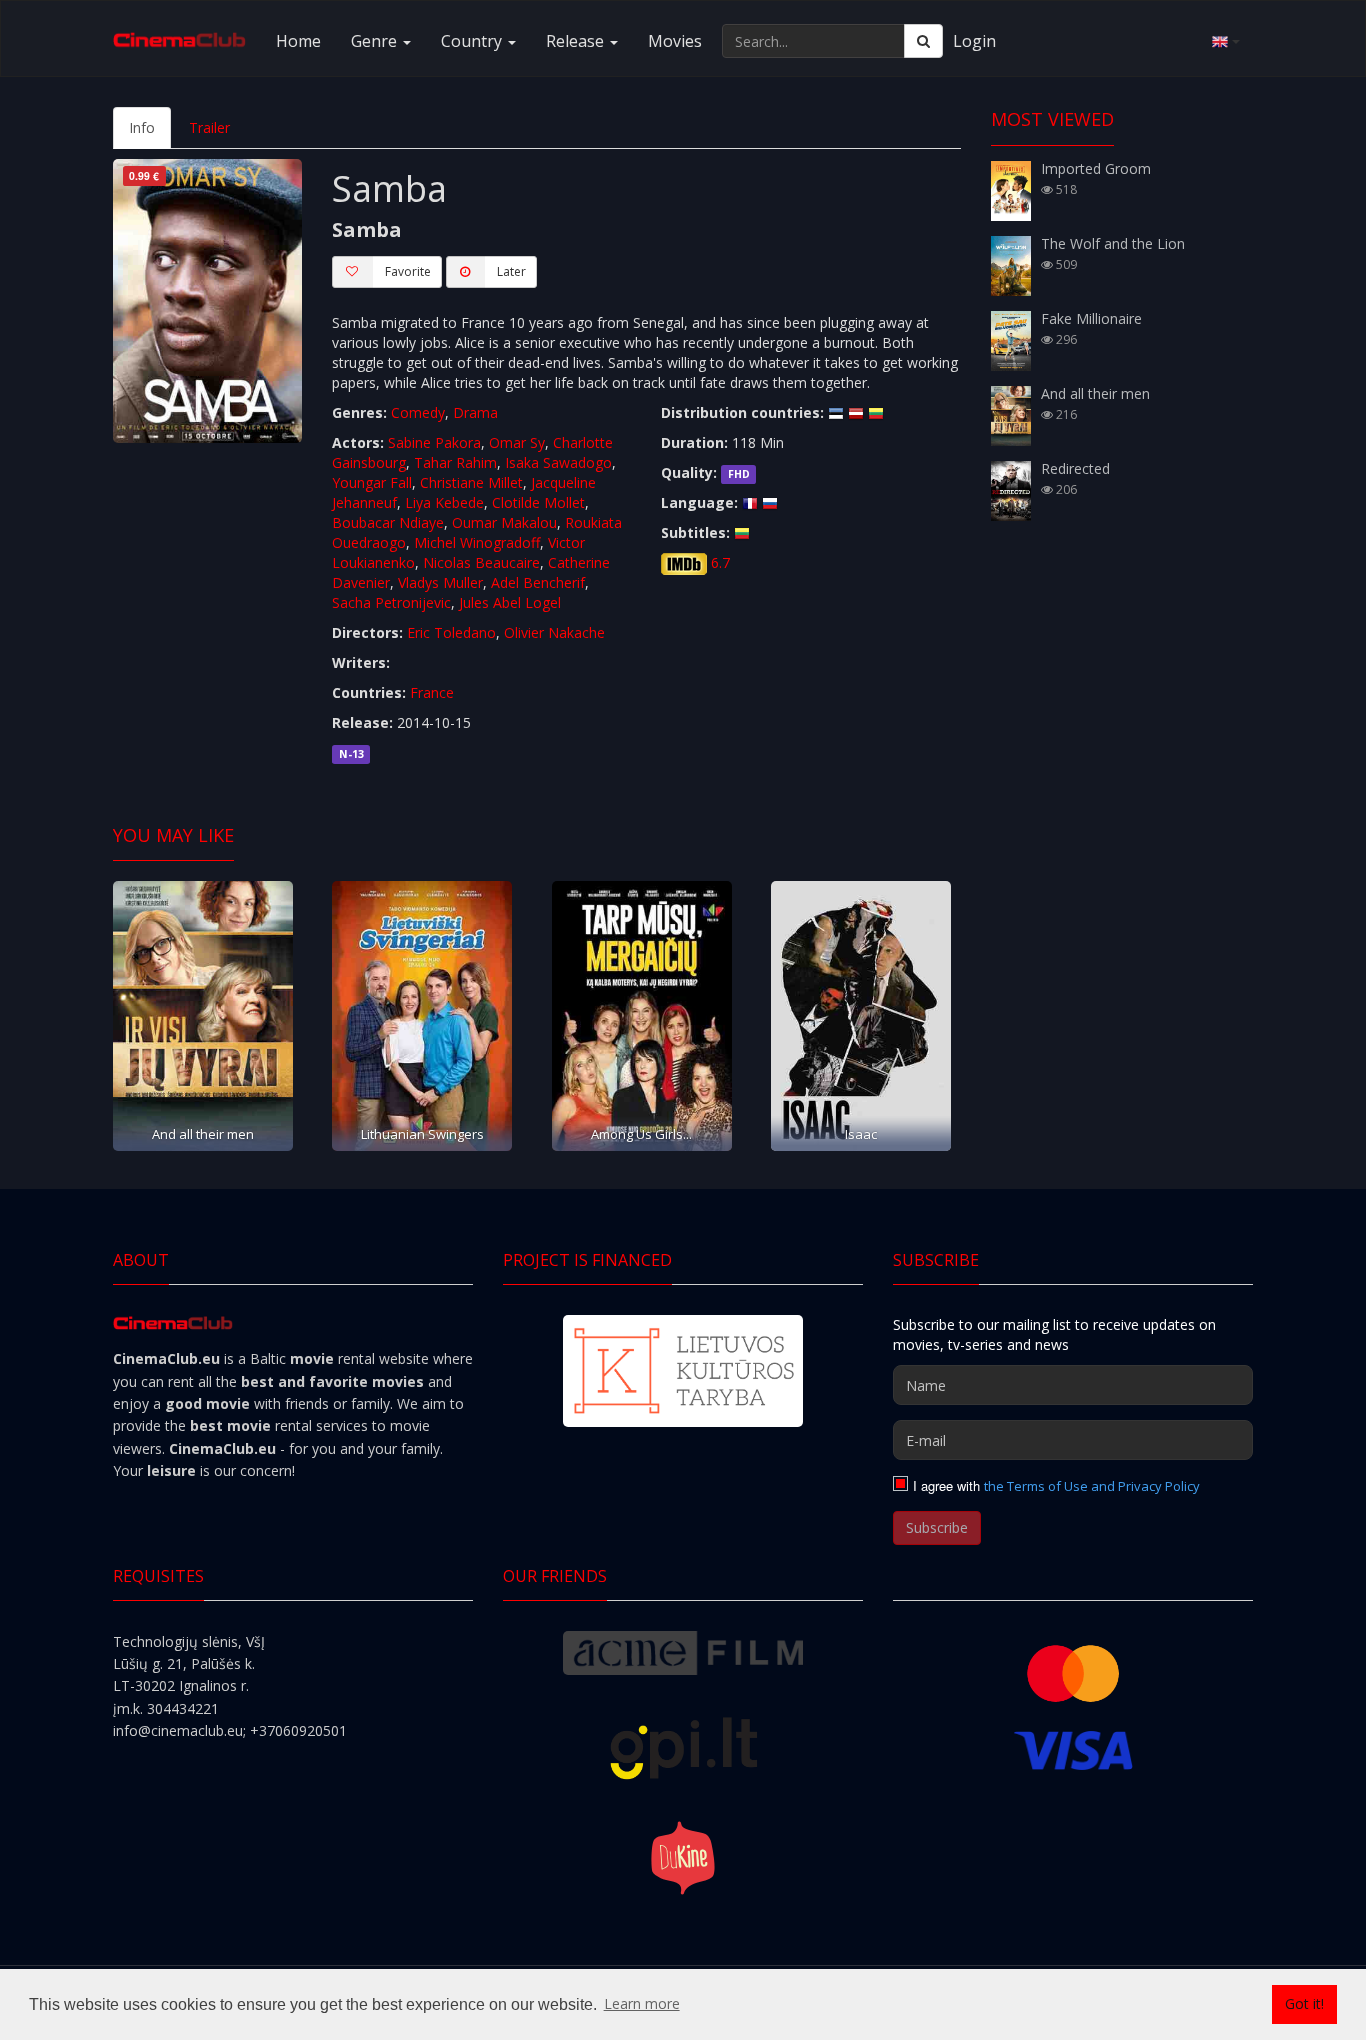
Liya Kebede (444, 502)
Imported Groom (1096, 168)
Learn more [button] (642, 2003)
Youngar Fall (372, 482)
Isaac (861, 1134)
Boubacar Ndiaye (388, 522)
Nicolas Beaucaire (481, 562)
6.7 (720, 562)
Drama (475, 412)
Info (142, 127)
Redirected (1075, 468)
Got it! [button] (1304, 2003)
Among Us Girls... (641, 1134)
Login (974, 41)
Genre (376, 41)
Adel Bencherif (538, 582)
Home (298, 41)
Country (473, 41)
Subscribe (937, 1527)
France (432, 692)
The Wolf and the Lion (1113, 243)
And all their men (203, 1134)
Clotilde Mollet (538, 502)
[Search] (923, 41)
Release (577, 41)
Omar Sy (517, 442)
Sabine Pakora (434, 442)
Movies (675, 41)
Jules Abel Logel (510, 602)
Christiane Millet (471, 482)
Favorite (408, 271)
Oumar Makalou (504, 522)
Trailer (209, 127)
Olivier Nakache (554, 632)
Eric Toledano (451, 632)
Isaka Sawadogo (558, 462)
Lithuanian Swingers (422, 1134)
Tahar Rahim (455, 462)
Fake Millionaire (1091, 318)
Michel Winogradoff (477, 542)
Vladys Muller (440, 582)
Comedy (418, 412)
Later (511, 271)
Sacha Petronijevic (391, 602)
